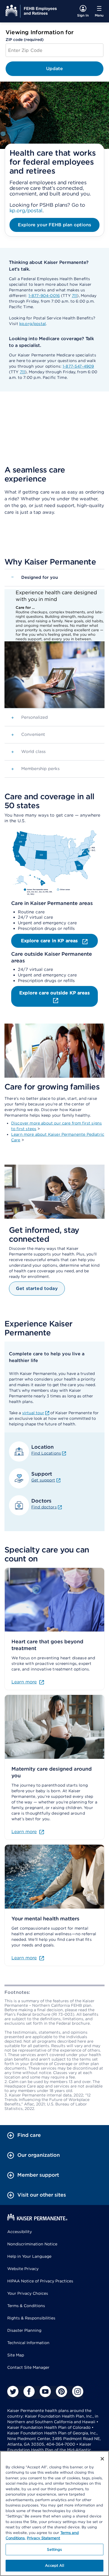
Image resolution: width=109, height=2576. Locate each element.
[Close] (102, 2459)
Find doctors (44, 1507)
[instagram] (78, 2391)
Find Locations (46, 1453)
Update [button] (55, 69)
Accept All (54, 2565)
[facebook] (29, 2391)
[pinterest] (61, 2391)
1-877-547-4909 (78, 366)
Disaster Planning (24, 2330)
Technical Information (28, 2343)
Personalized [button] (29, 718)
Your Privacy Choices (28, 2293)
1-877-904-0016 (44, 296)
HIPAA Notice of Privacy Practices (40, 2281)
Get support (43, 1480)
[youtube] (45, 2391)
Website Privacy (23, 2269)
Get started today (37, 1288)
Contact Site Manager (28, 2367)
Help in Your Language (29, 2256)
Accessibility (20, 2232)
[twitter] (13, 2391)
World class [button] (28, 752)
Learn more (24, 1682)
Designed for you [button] (35, 577)
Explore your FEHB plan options (54, 225)
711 (74, 296)
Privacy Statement (43, 2538)
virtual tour (33, 1413)
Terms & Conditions (26, 2306)
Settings (54, 2549)
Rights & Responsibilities (31, 2318)
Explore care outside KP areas (54, 993)
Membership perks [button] (35, 769)
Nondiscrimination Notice (32, 2244)
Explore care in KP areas (50, 941)
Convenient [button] (28, 735)
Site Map (16, 2355)
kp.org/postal (26, 210)
